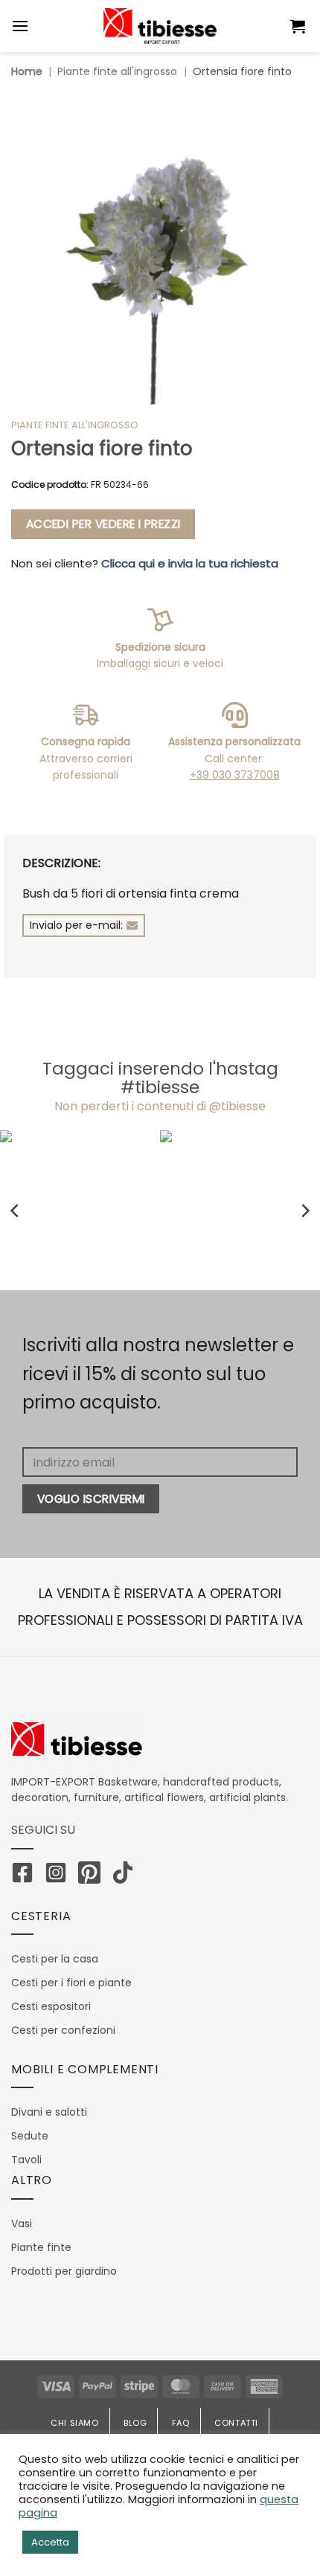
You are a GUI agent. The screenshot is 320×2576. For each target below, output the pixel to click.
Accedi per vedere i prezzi (103, 524)
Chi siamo (75, 2423)
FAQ (181, 2423)
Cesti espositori (51, 2006)
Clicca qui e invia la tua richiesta (190, 563)
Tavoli (26, 2160)
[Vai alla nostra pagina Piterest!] (93, 1875)
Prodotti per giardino (64, 2271)
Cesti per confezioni (63, 2030)
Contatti (236, 2423)
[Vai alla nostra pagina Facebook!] (26, 1875)
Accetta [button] (50, 2542)
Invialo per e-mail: (76, 925)
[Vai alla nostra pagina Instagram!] (60, 1875)
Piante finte (41, 2247)
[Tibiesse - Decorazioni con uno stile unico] (160, 26)
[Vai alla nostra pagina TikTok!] (127, 1875)
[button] (300, 26)
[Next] (304, 1210)
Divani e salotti (49, 2112)
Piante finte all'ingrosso (117, 71)
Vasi (22, 2224)
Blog (135, 2423)
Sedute (30, 2136)
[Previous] (16, 1210)
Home (27, 71)
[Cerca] (263, 26)
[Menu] (20, 26)
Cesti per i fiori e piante (71, 1983)
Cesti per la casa (55, 1959)
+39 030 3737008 (235, 775)
